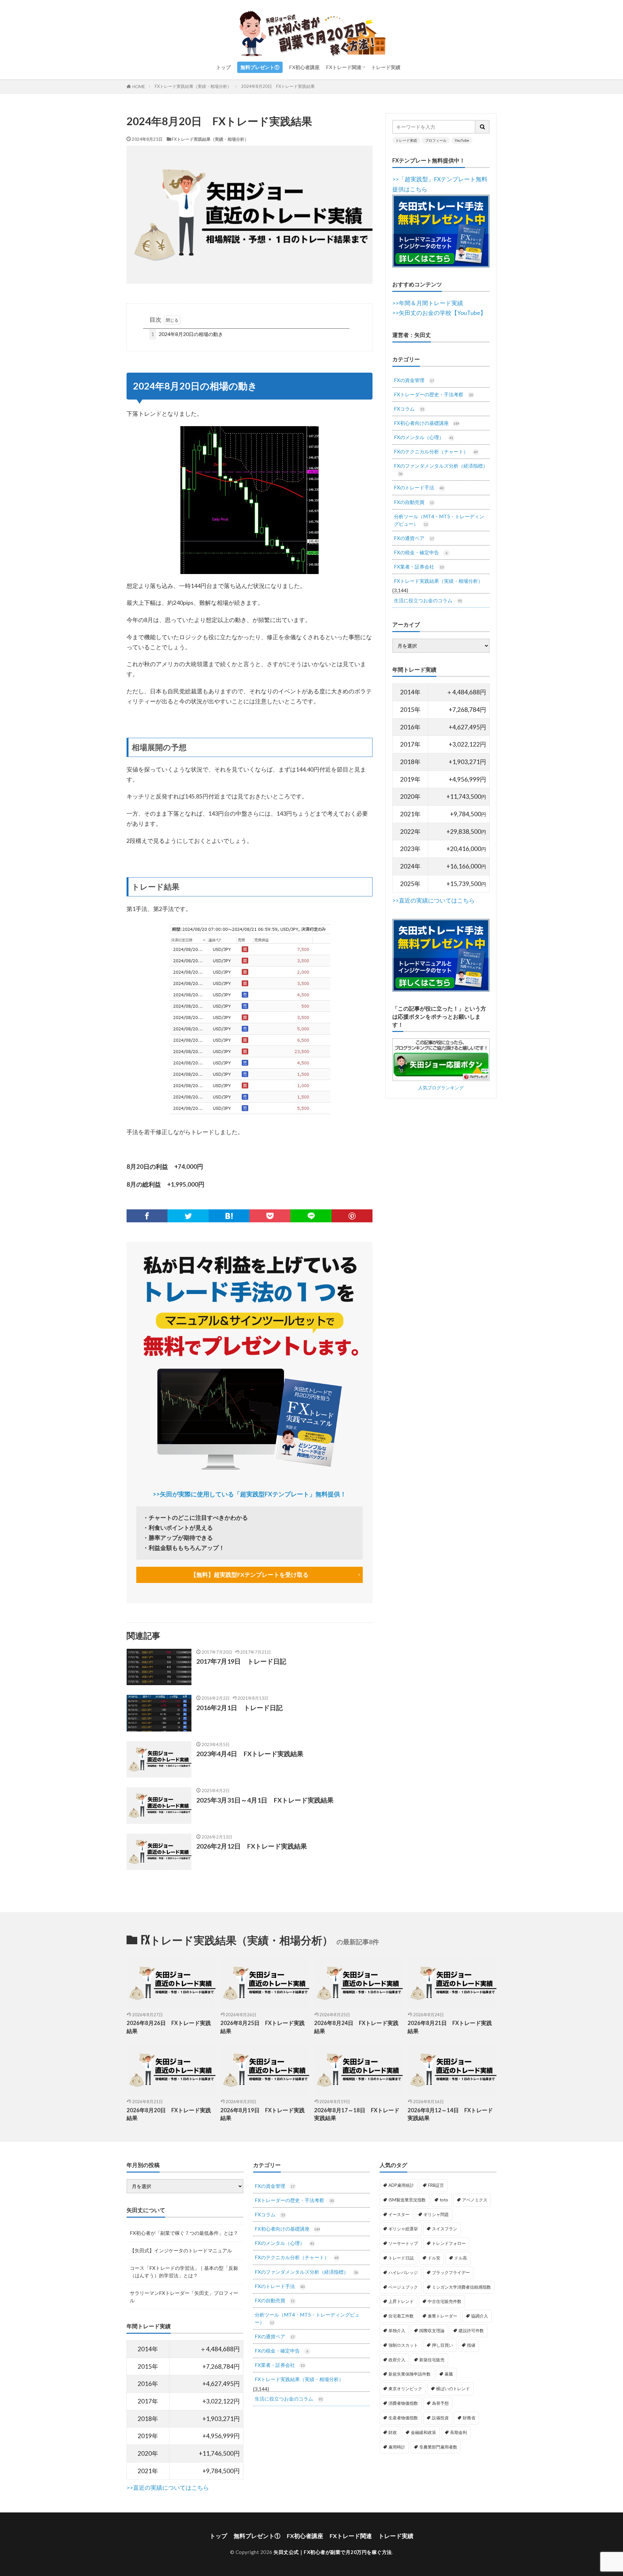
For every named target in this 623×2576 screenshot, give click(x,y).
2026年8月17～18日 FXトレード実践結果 (357, 2114)
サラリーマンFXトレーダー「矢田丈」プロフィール (184, 2297)
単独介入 (397, 2330)
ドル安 (434, 2258)
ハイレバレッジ (403, 2272)
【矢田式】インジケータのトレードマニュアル (181, 2250)
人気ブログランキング (441, 1088)
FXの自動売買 (414, 502)
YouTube (462, 140)
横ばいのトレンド (453, 2389)
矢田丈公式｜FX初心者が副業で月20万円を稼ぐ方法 (333, 2552)
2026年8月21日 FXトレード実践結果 (450, 2027)
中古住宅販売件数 (445, 2301)
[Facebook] (147, 1216)
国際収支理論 (432, 2330)
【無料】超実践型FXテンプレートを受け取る (250, 1575)
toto (444, 2200)
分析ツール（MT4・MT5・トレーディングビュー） (439, 520)
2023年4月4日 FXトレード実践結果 (250, 1754)
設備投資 (440, 2418)
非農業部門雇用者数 (438, 2447)
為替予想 (440, 2403)
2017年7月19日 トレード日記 (241, 1661)
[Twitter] (188, 1216)
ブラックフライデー (451, 2272)
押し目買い (442, 2345)
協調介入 (480, 2316)
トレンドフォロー (449, 2243)
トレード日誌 (401, 2258)
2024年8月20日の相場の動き (187, 334)
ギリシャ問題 (436, 2214)
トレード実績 (386, 67)
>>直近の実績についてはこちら (434, 900)
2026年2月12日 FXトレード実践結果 (252, 1846)
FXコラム (409, 409)
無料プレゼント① (260, 67)
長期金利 (458, 2432)
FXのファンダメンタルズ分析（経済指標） (441, 469)
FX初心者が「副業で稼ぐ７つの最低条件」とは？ (184, 2233)
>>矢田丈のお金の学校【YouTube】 (439, 313)
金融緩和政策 (423, 2432)
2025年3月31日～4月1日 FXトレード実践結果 (265, 1800)
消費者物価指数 (403, 2403)
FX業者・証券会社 (419, 567)
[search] (483, 127)
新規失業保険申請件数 (409, 2374)
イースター (399, 2214)
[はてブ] (229, 1216)
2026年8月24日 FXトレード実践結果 (356, 2027)
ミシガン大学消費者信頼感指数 (461, 2287)
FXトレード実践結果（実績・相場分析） (193, 86)
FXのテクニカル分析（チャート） (436, 451)
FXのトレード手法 (419, 487)
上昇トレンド (401, 2301)
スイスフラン (445, 2229)
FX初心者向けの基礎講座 (427, 423)
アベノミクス (475, 2200)
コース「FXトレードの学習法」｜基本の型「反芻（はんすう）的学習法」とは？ (184, 2272)
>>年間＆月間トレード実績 (428, 303)
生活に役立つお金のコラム (428, 600)
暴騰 (449, 2374)
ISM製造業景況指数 (407, 2200)
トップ (223, 67)
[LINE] (311, 1216)
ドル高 (461, 2258)
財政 (393, 2432)
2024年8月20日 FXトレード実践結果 (278, 86)
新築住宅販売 (432, 2360)
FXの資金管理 (414, 380)
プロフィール (436, 140)
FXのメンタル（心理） (424, 437)
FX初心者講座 (304, 67)
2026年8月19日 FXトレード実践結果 (263, 2114)
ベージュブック (403, 2287)
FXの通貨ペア (414, 538)
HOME (139, 86)
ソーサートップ (403, 2243)
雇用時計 (397, 2447)
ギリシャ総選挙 (403, 2229)
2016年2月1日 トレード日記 (239, 1707)
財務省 (469, 2418)
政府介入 (397, 2360)
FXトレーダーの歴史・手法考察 (433, 394)
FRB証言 (436, 2185)
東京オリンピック (405, 2389)
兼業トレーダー (442, 2316)
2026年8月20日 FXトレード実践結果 (169, 2114)
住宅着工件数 (401, 2316)
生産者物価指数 (403, 2418)
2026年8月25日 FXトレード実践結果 (263, 2027)
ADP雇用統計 (401, 2185)
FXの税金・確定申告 (421, 552)
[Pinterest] (352, 1216)
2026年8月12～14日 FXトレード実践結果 (450, 2114)
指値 (471, 2345)
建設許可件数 (471, 2330)
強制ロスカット (403, 2345)
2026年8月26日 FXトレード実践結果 (169, 2027)
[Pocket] (270, 1216)
